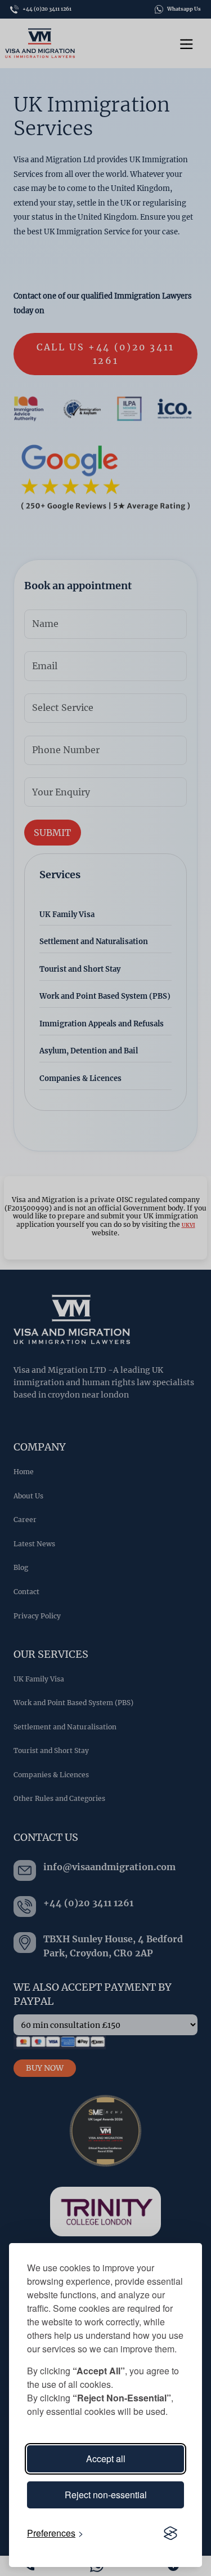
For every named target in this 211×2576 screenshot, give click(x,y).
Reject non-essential (106, 2495)
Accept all (106, 2459)
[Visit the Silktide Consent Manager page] (170, 2533)
